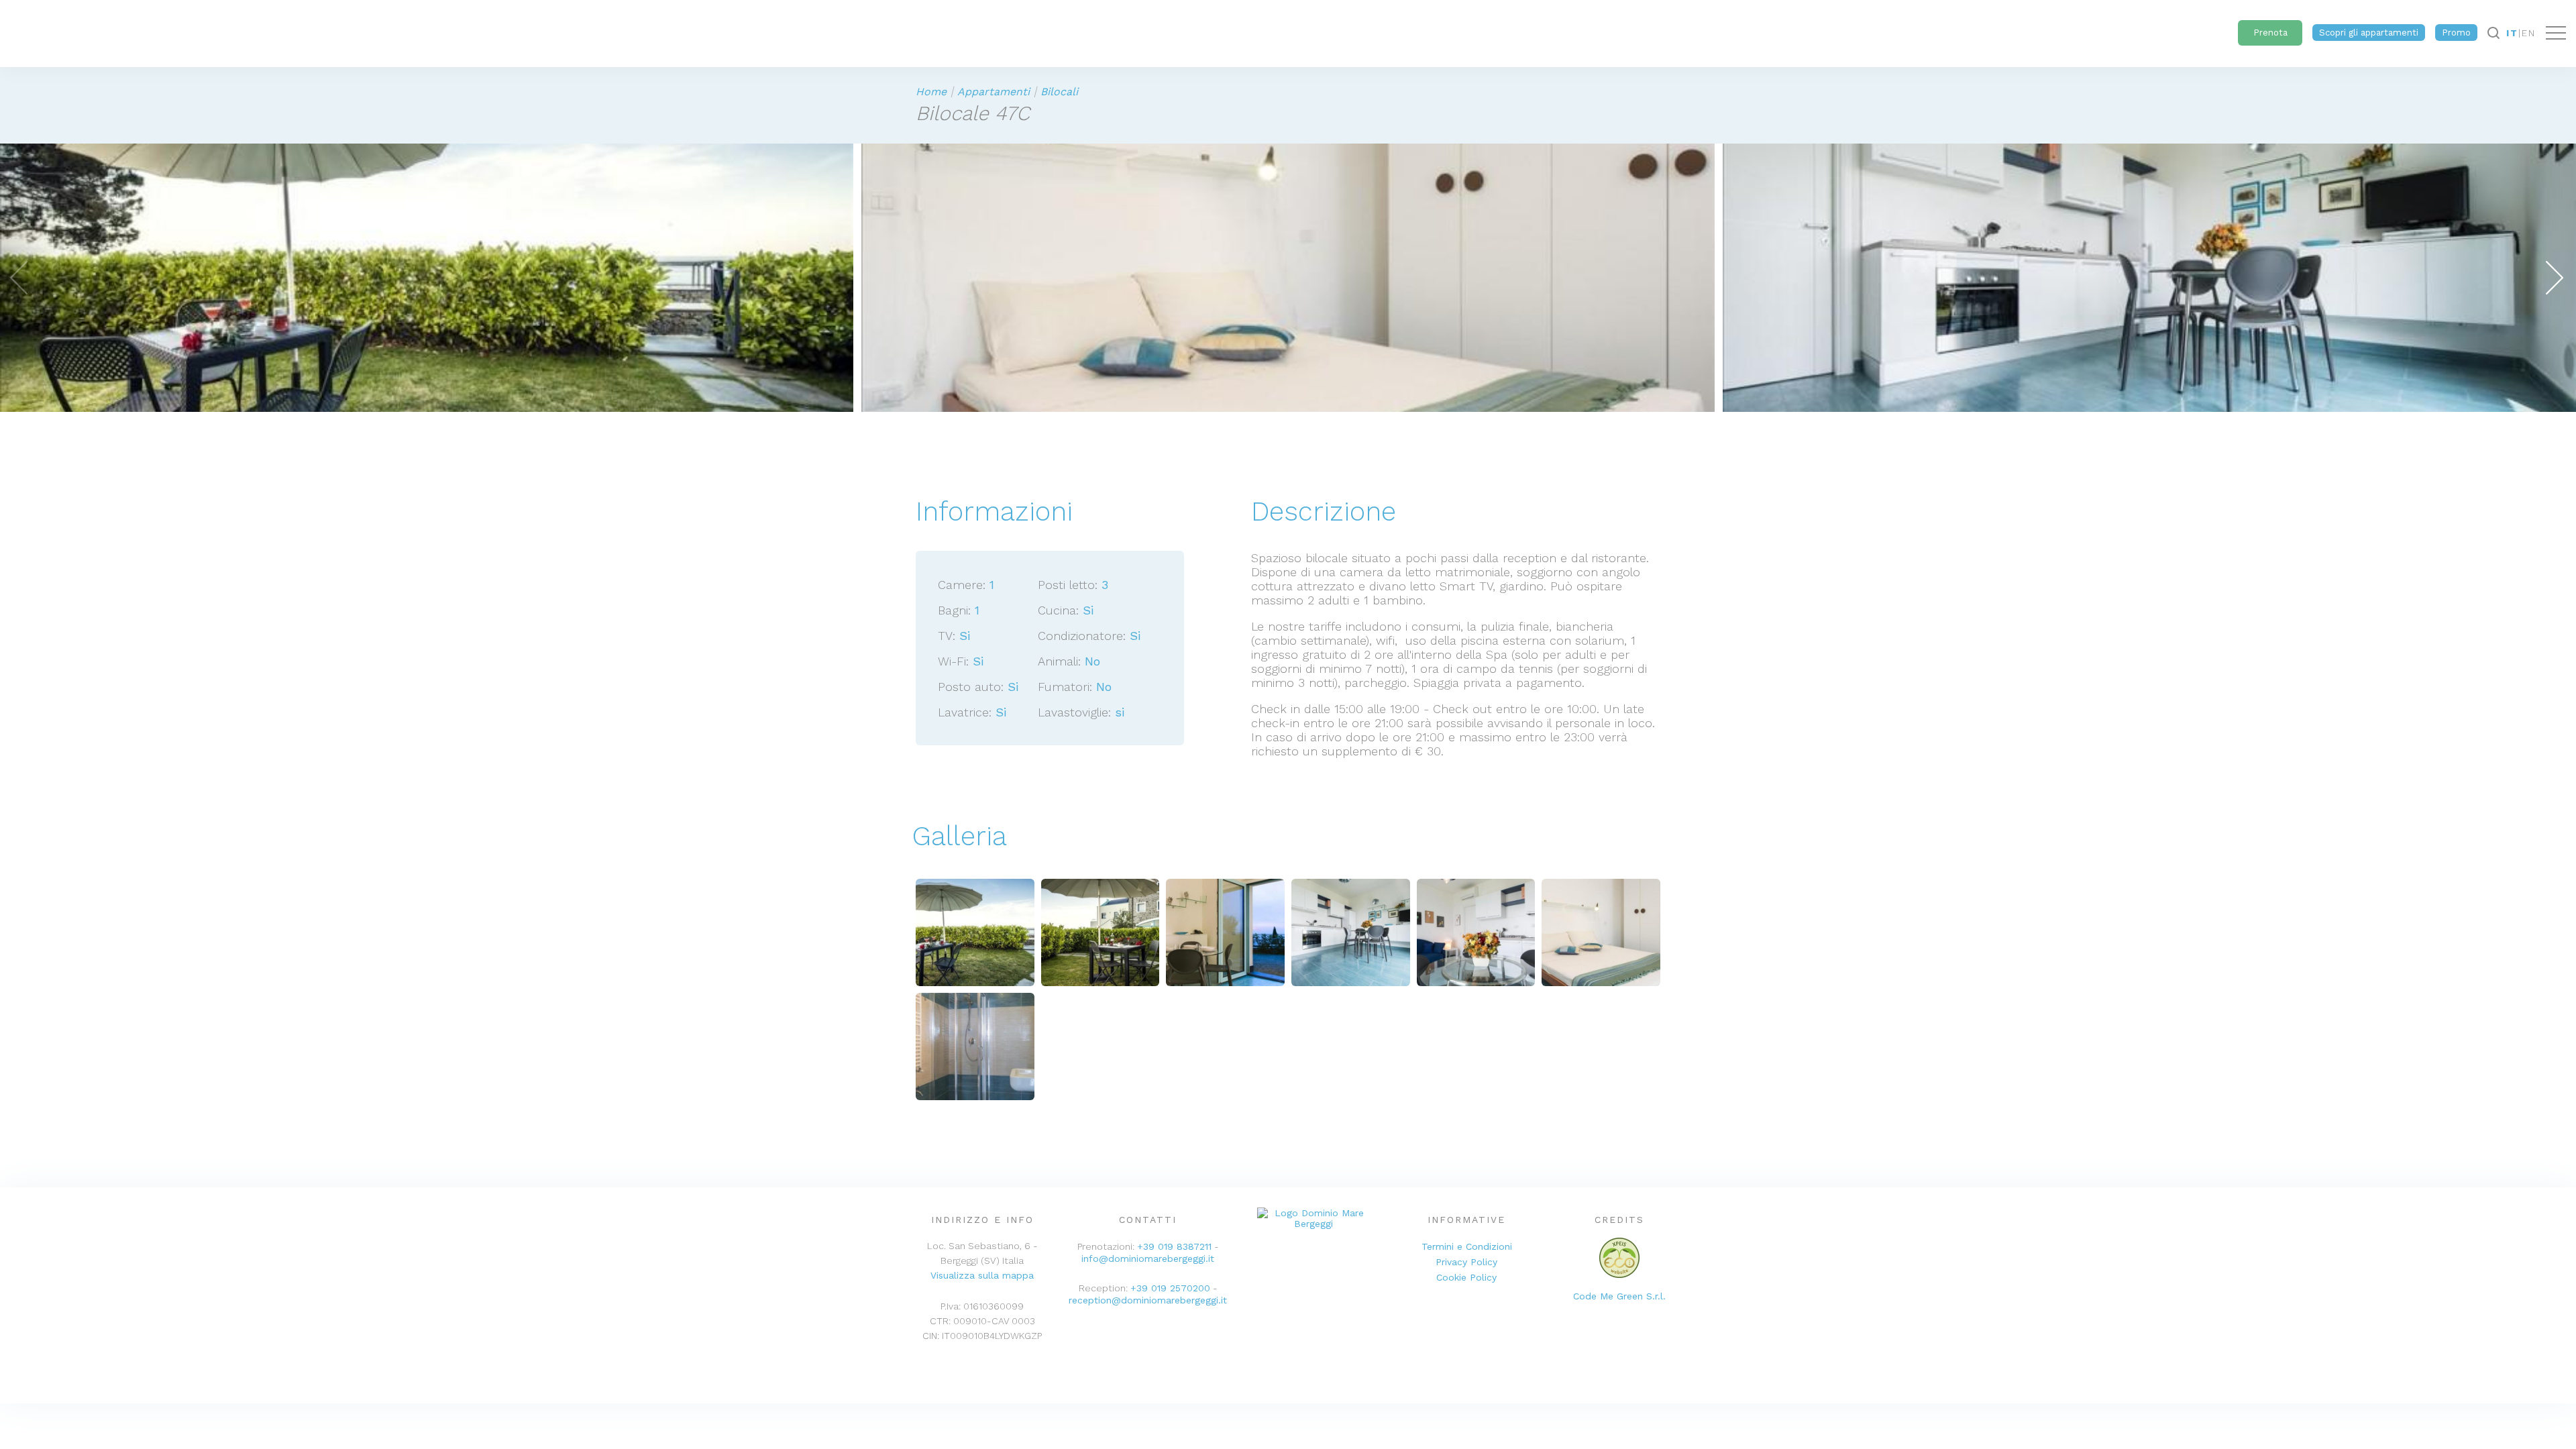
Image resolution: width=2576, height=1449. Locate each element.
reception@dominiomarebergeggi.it (1148, 1300)
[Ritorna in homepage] (3, 30)
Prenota (2270, 33)
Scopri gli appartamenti (2369, 33)
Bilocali (1059, 92)
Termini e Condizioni (1467, 1246)
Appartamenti (994, 92)
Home (931, 92)
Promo (2456, 33)
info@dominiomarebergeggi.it (1148, 1258)
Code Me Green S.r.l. (1619, 1296)
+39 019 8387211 (1174, 1246)
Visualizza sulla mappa (982, 1275)
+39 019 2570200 (1170, 1288)
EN (2529, 33)
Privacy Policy (1466, 1262)
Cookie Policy (1466, 1277)
